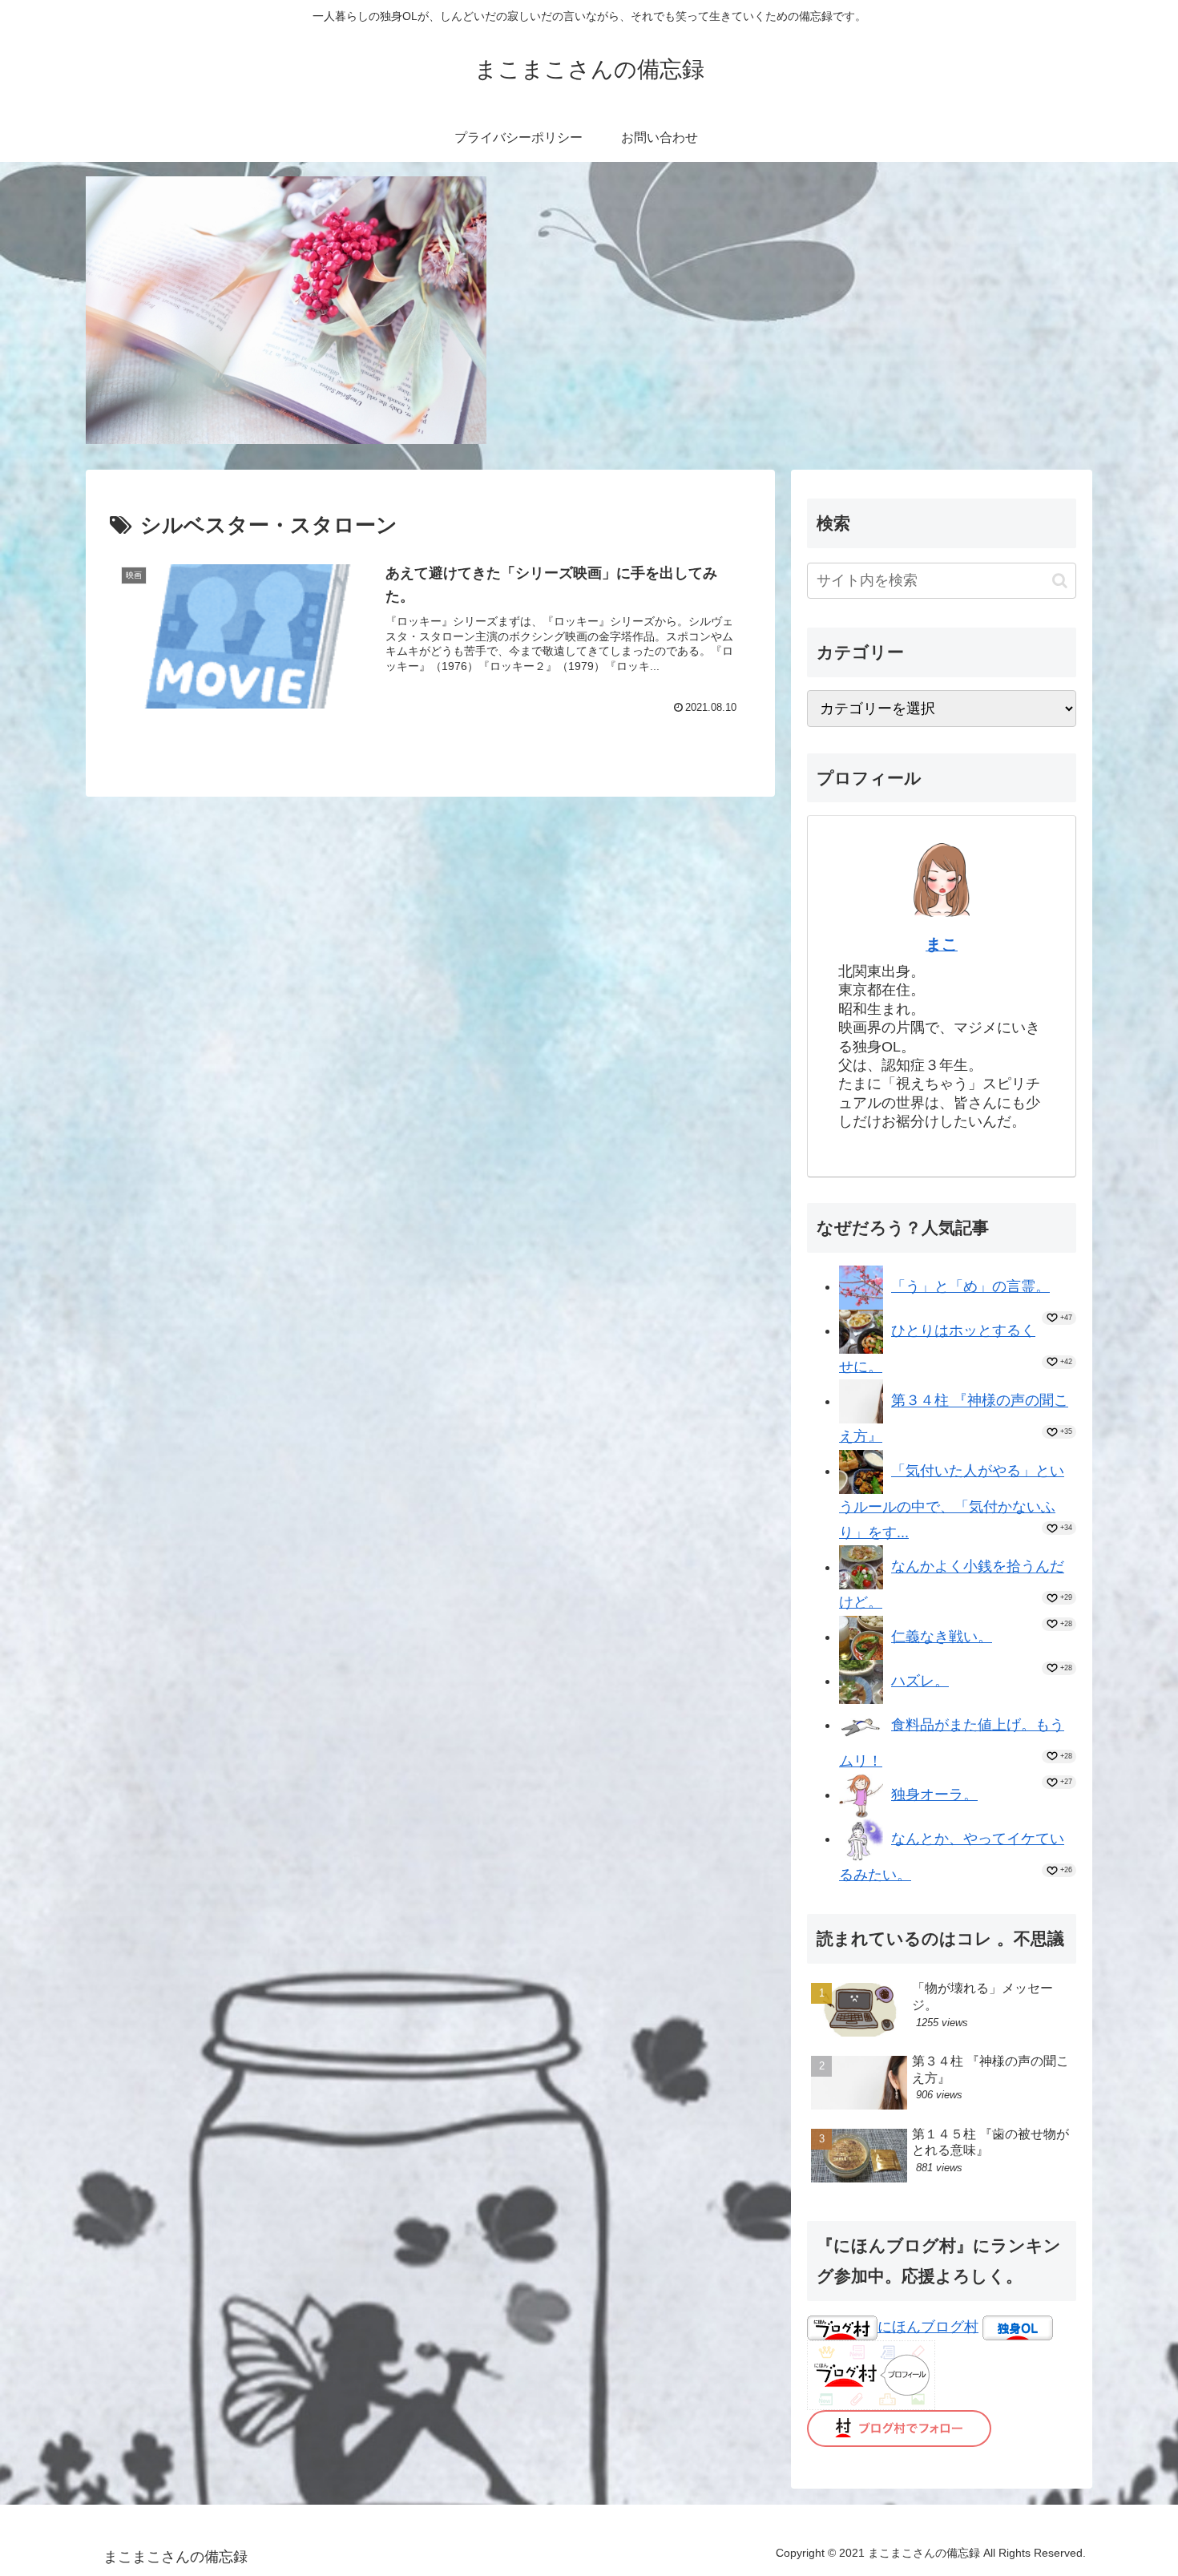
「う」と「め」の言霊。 (970, 1286)
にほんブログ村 (928, 2327)
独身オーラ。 (934, 1795)
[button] (1060, 581)
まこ (942, 944)
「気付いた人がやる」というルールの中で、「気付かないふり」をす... (952, 1502)
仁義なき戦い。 (942, 1637)
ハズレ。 (920, 1681)
